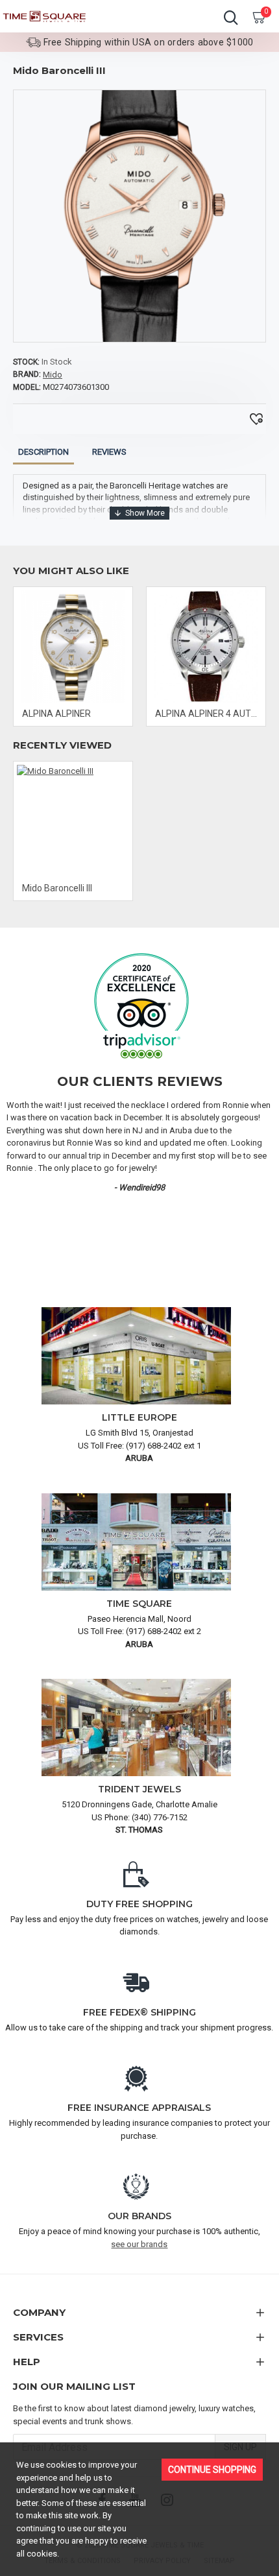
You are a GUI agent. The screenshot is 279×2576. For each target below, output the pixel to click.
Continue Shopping (212, 2470)
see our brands (139, 2244)
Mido (53, 375)
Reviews (109, 452)
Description (43, 452)
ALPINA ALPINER (56, 714)
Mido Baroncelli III (57, 888)
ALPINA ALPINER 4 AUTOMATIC (209, 714)
